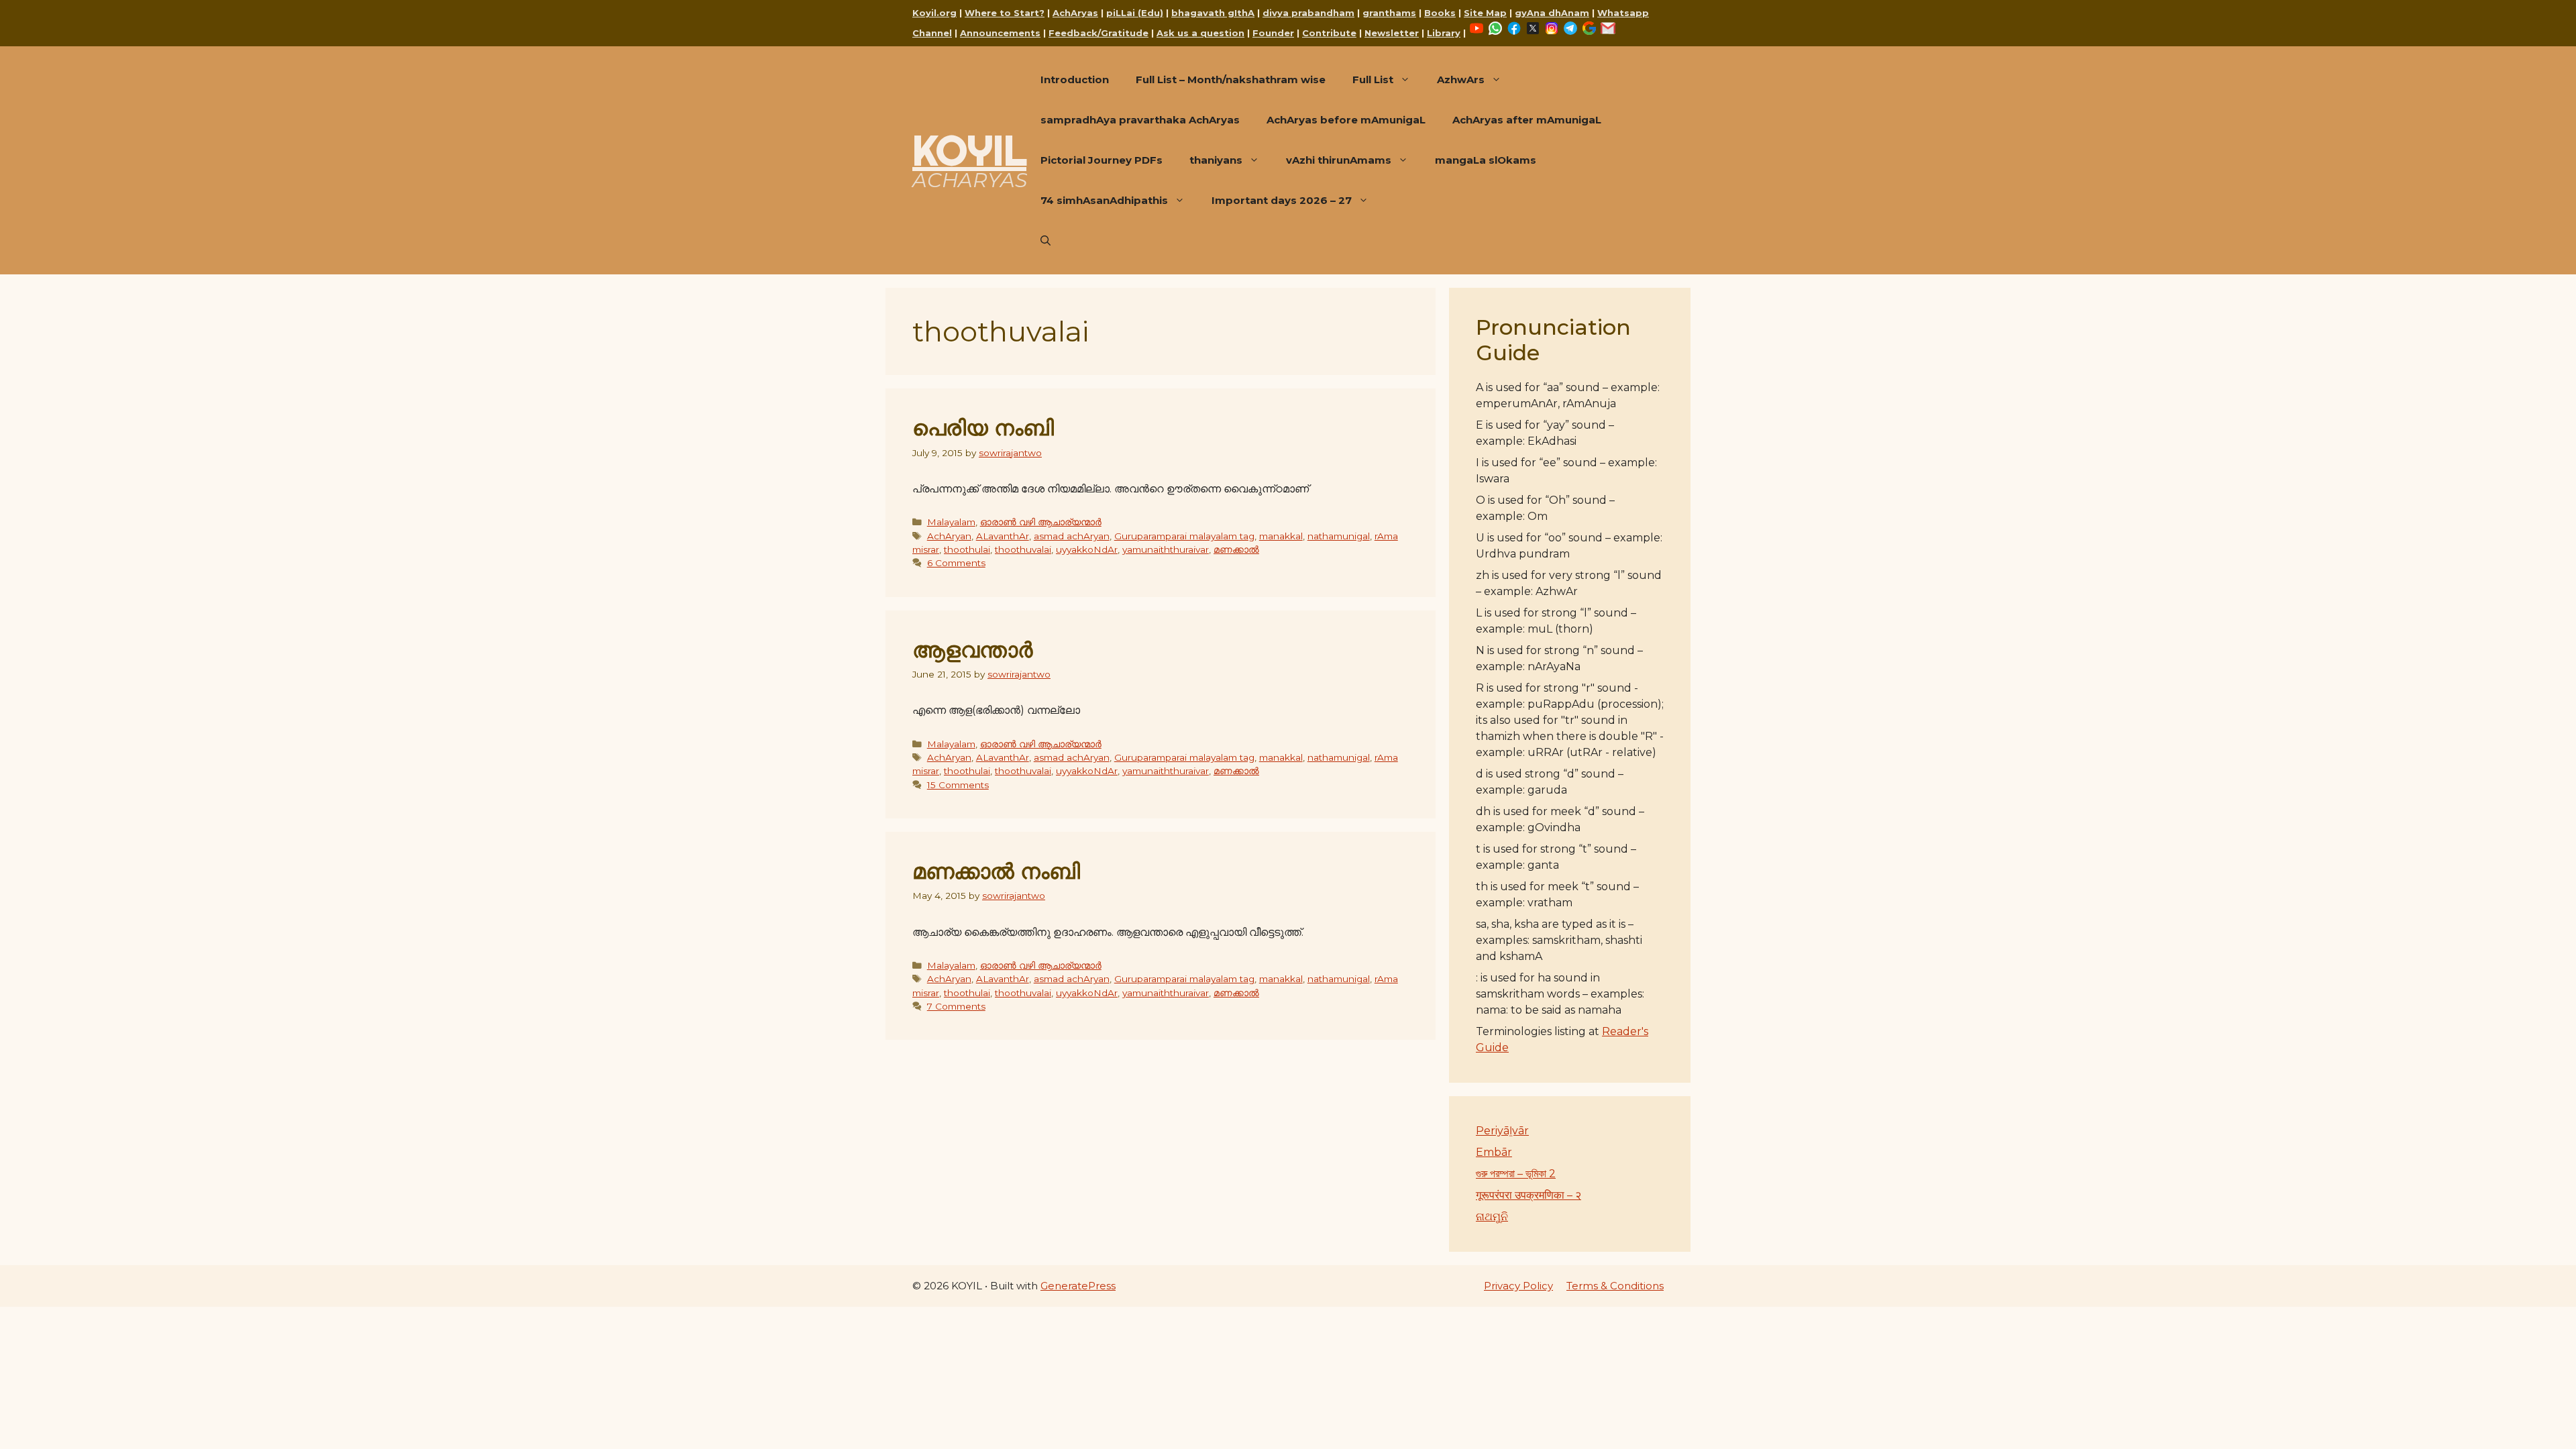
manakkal (1281, 536)
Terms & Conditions (1615, 1286)
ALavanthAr (1003, 536)
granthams (1389, 13)
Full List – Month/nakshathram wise (1231, 79)
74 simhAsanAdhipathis (1104, 200)
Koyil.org (934, 13)
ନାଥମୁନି (1492, 1217)
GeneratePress (1078, 1286)
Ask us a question (1200, 33)
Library (1444, 33)
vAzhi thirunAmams (1339, 160)
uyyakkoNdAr (1087, 549)
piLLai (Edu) (1135, 13)
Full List (1373, 79)
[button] (1045, 241)
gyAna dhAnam (1552, 13)
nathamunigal (1339, 536)
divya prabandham (1308, 13)
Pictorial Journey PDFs (1102, 160)
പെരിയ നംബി (983, 428)
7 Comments (956, 1006)
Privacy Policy (1518, 1286)
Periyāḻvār (1502, 1131)
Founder (1273, 33)
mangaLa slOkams (1486, 160)
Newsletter (1392, 33)
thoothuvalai (1023, 549)
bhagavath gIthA (1213, 13)
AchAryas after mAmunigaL (1527, 120)
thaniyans (1216, 160)
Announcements (1000, 33)
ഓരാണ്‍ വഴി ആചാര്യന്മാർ (1041, 522)
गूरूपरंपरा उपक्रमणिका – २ (1528, 1195)
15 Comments (958, 785)
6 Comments (956, 563)
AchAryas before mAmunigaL (1346, 120)
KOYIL (969, 150)
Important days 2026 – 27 (1282, 200)
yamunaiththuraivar (1166, 549)
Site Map (1485, 13)
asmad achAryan (1072, 536)
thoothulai (967, 549)
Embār (1494, 1152)
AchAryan (949, 536)
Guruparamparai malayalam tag (1184, 536)
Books (1440, 13)
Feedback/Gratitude (1098, 33)
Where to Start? (1005, 13)
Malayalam (951, 522)
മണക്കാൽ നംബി (996, 871)
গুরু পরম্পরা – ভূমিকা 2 (1516, 1174)
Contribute (1329, 33)
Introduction (1075, 79)
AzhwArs (1461, 79)
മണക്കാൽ (1236, 549)
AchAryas (1075, 13)
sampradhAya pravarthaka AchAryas (1140, 120)
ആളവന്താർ (972, 650)
